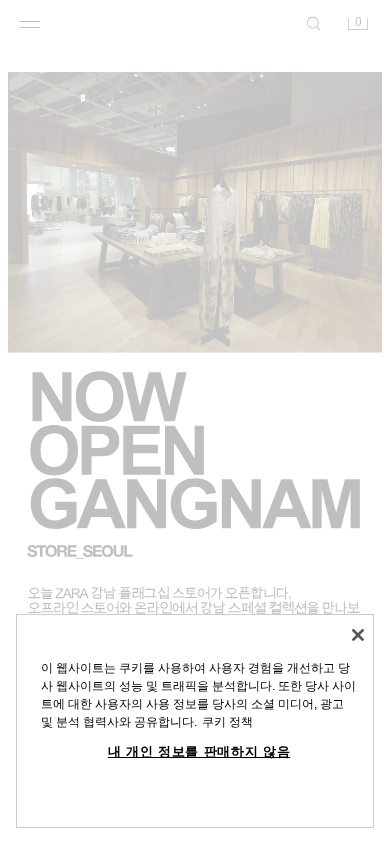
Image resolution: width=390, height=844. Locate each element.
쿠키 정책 (227, 722)
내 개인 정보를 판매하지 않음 (199, 751)
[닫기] (358, 635)
